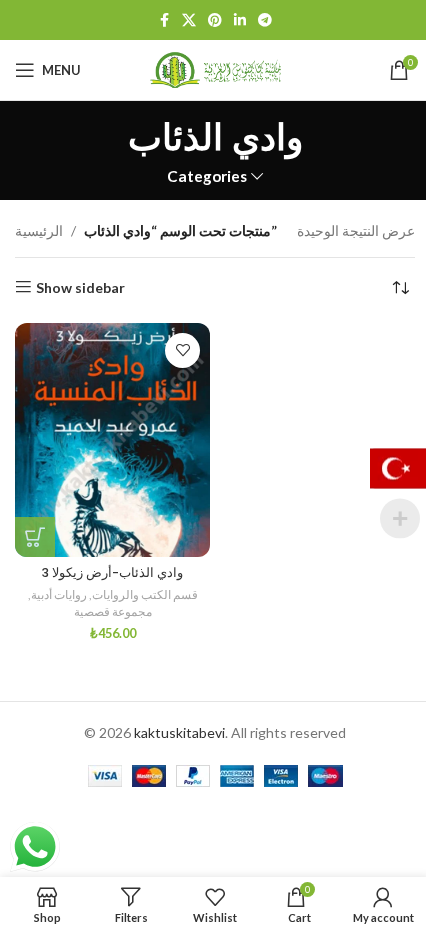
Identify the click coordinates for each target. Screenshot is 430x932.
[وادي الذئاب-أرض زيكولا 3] (112, 440)
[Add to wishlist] (182, 350)
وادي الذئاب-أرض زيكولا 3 (112, 572)
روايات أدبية (59, 594)
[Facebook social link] (164, 20)
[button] (35, 537)
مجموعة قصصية (113, 611)
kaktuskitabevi (179, 732)
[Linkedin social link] (240, 20)
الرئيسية (39, 230)
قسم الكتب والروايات (145, 594)
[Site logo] (215, 68)
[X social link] (189, 20)
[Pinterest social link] (215, 20)
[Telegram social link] (265, 20)
